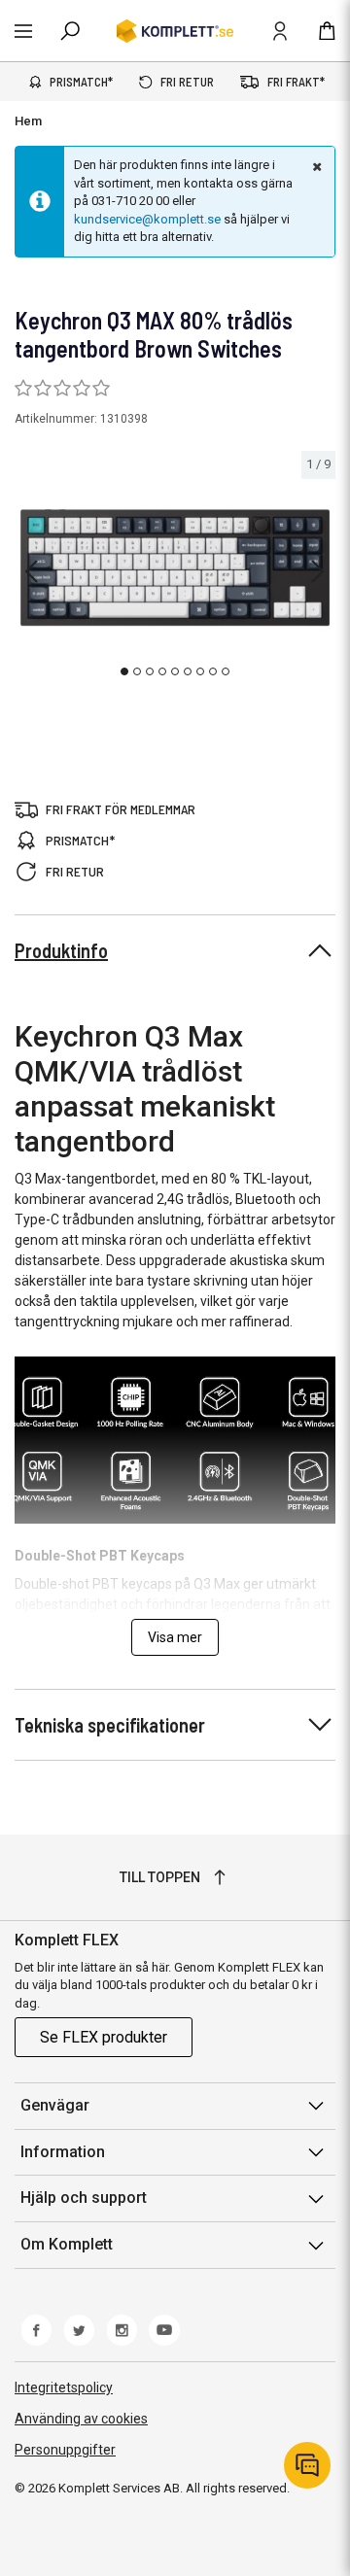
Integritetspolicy (64, 2387)
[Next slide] (318, 571)
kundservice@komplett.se (147, 219)
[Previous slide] (31, 571)
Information (63, 2152)
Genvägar (55, 2105)
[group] (175, 568)
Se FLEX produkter (104, 2037)
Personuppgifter (65, 2450)
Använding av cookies (81, 2419)
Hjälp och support (84, 2198)
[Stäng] (315, 166)
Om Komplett (67, 2244)
